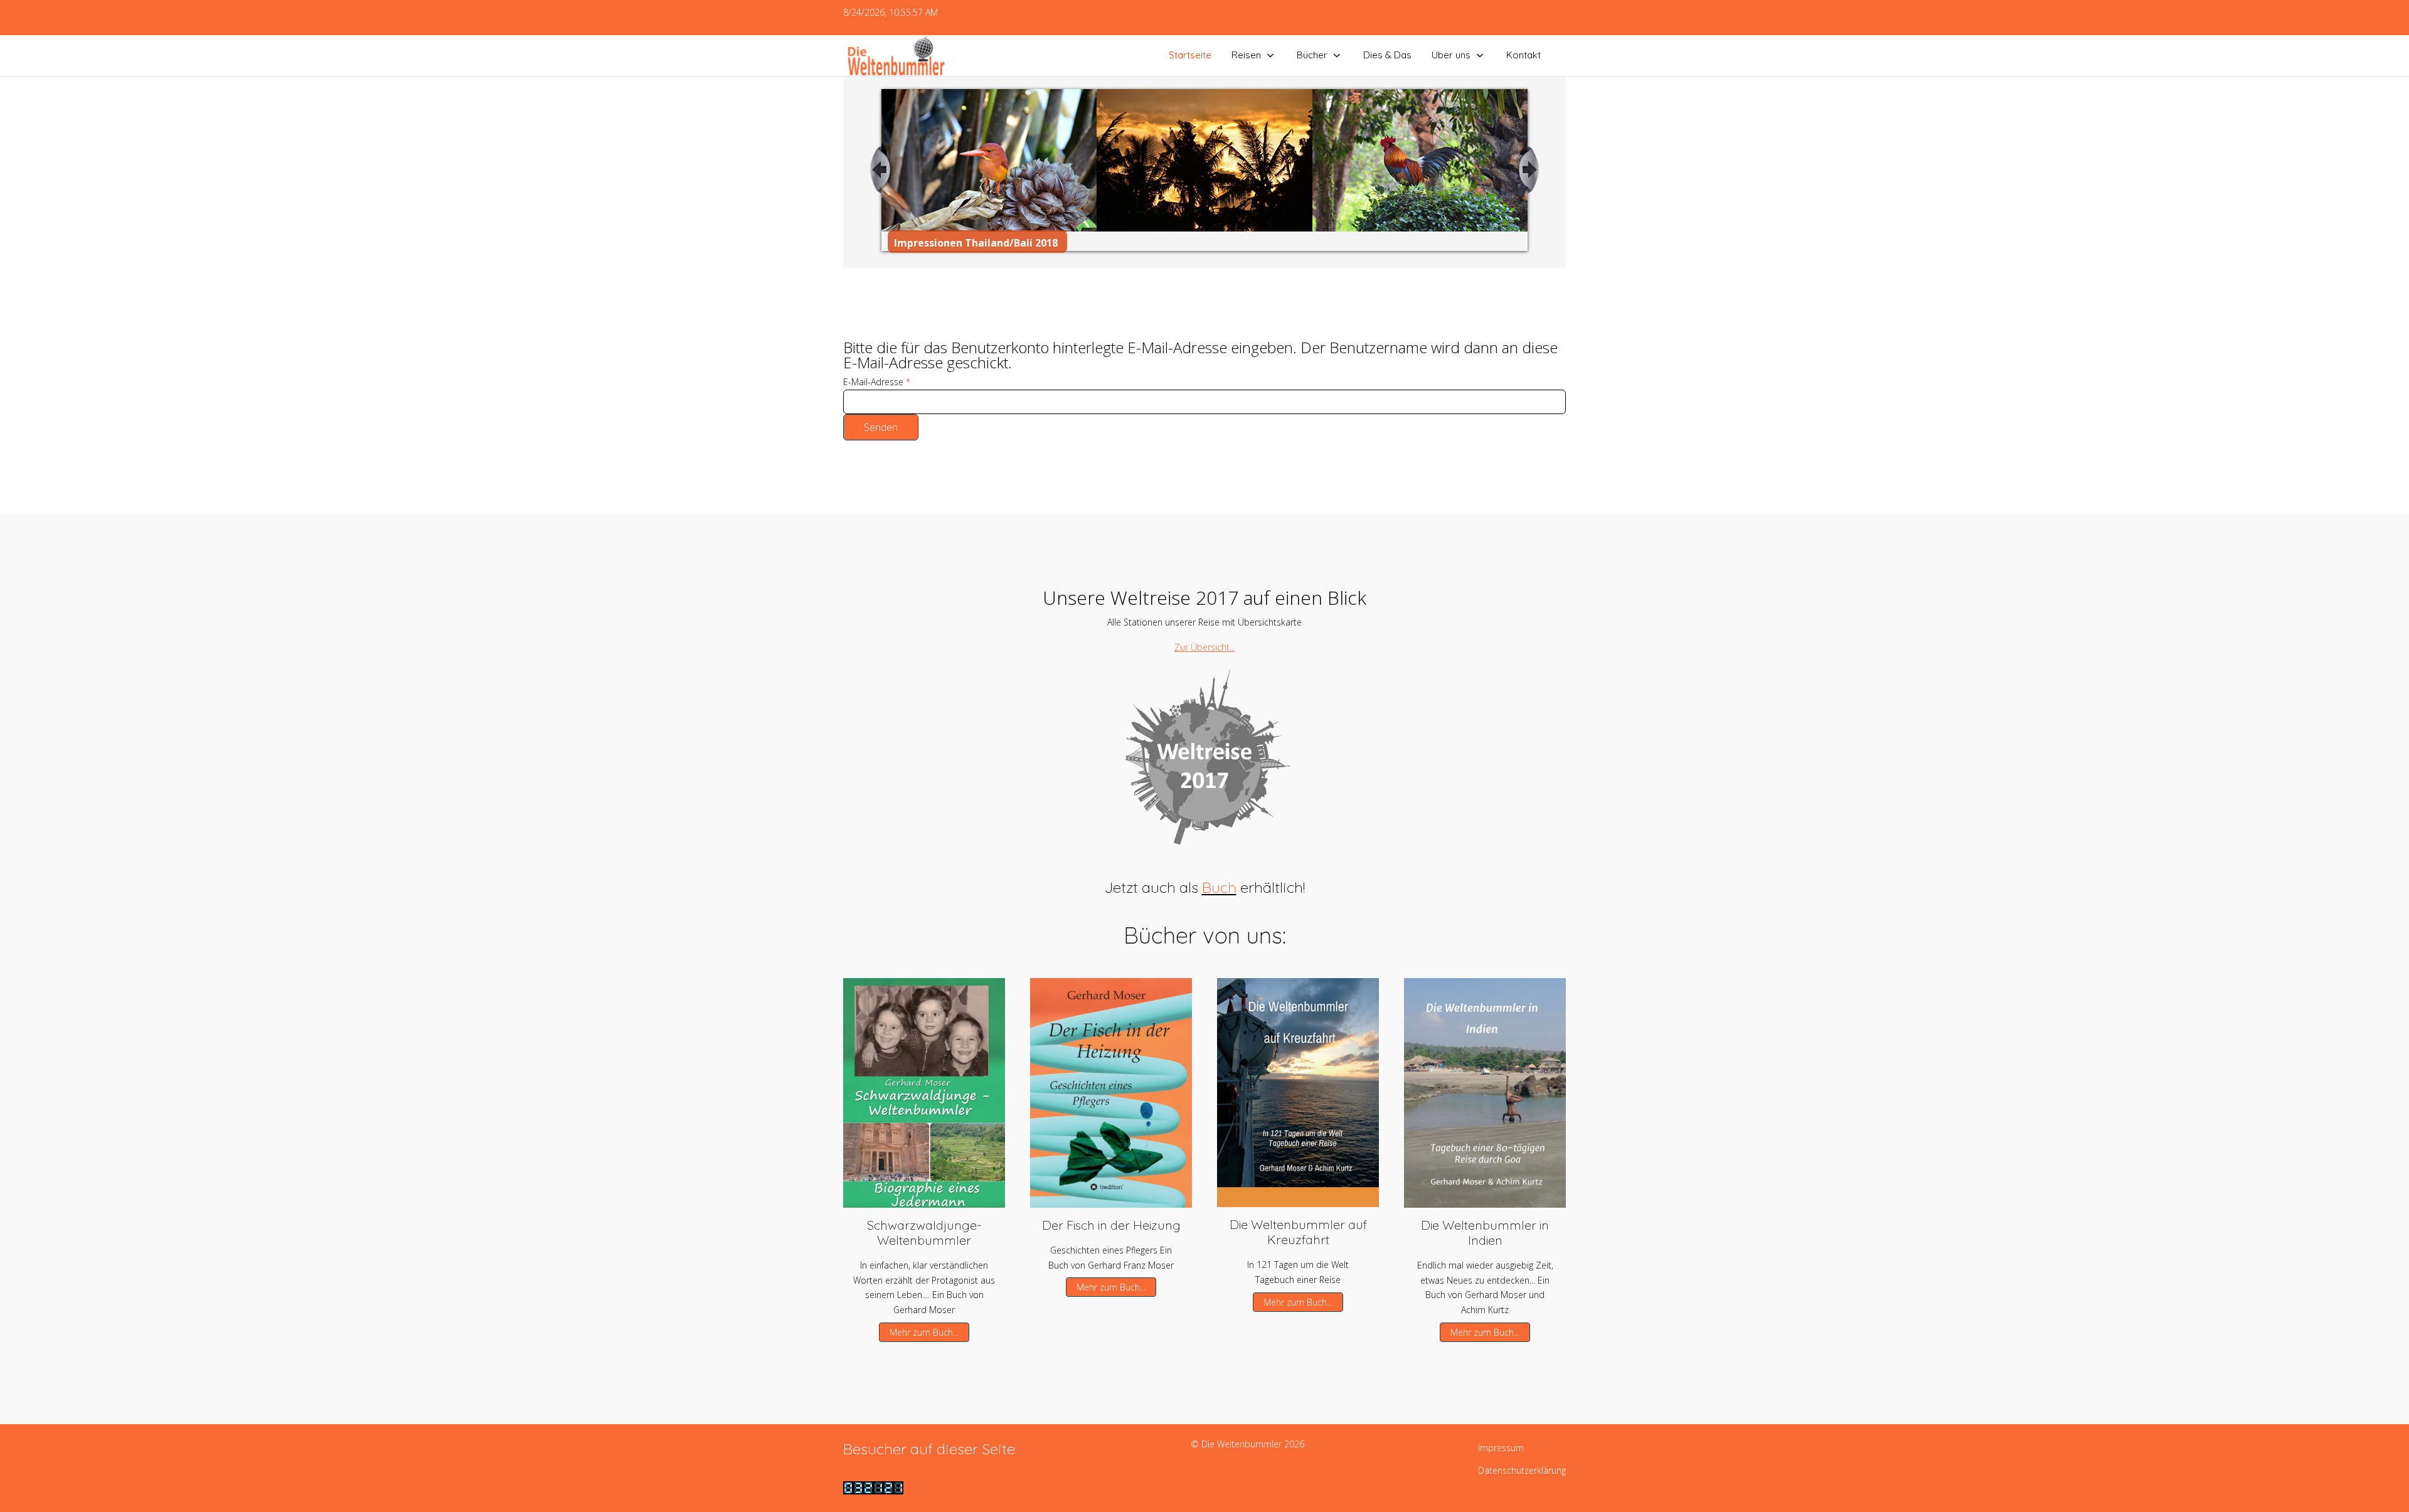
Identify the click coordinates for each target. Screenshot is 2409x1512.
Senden (881, 427)
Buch (1219, 887)
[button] (924, 1092)
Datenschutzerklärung (1522, 1470)
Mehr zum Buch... (924, 1332)
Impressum (1501, 1448)
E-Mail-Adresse (877, 382)
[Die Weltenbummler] (895, 56)
